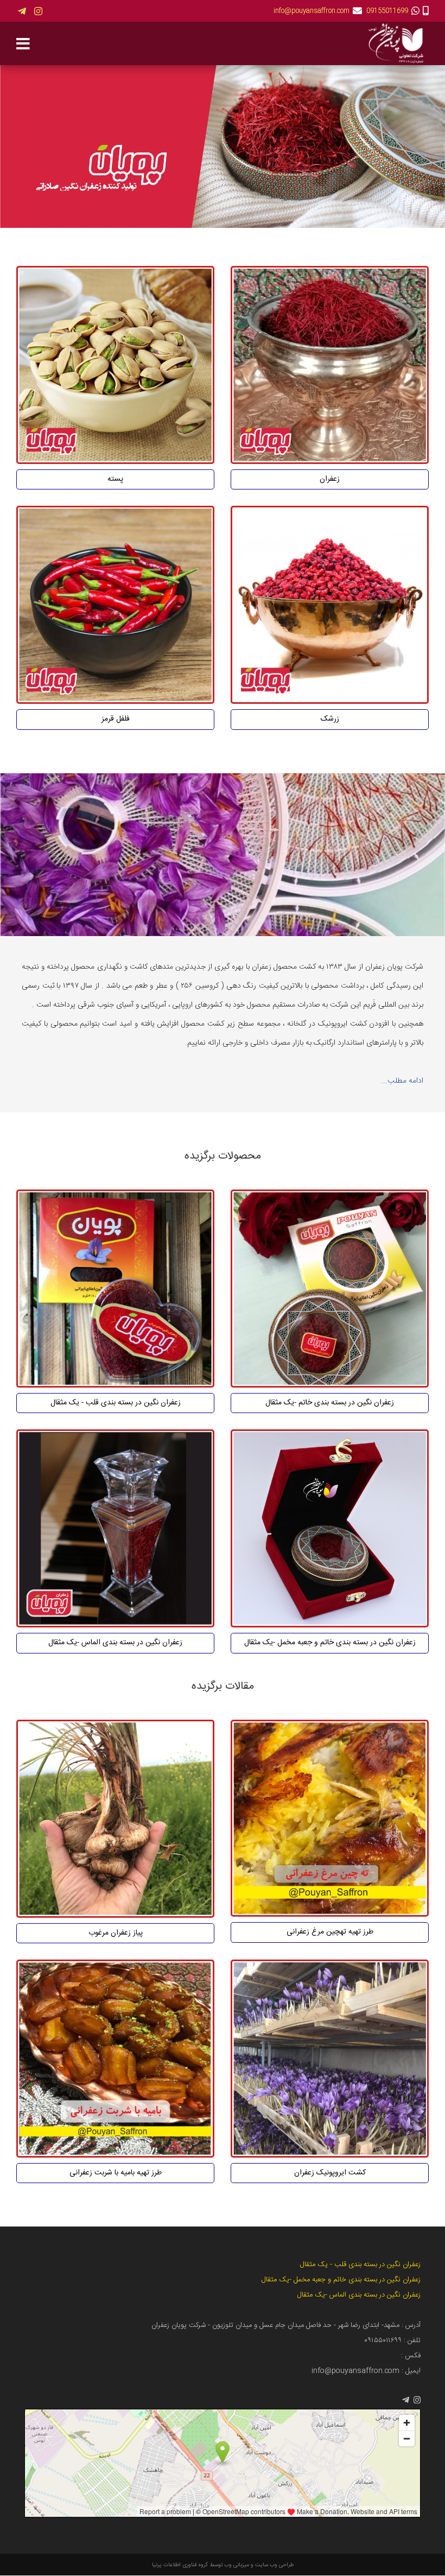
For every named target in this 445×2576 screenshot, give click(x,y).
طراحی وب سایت (274, 2565)
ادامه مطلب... (402, 1081)
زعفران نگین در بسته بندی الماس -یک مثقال (359, 2295)
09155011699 (387, 11)
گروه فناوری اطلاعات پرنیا (180, 2565)
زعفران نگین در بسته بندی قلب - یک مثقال (360, 2265)
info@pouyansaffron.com (311, 11)
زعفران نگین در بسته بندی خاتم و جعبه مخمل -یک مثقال (341, 2280)
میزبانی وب (237, 2565)
